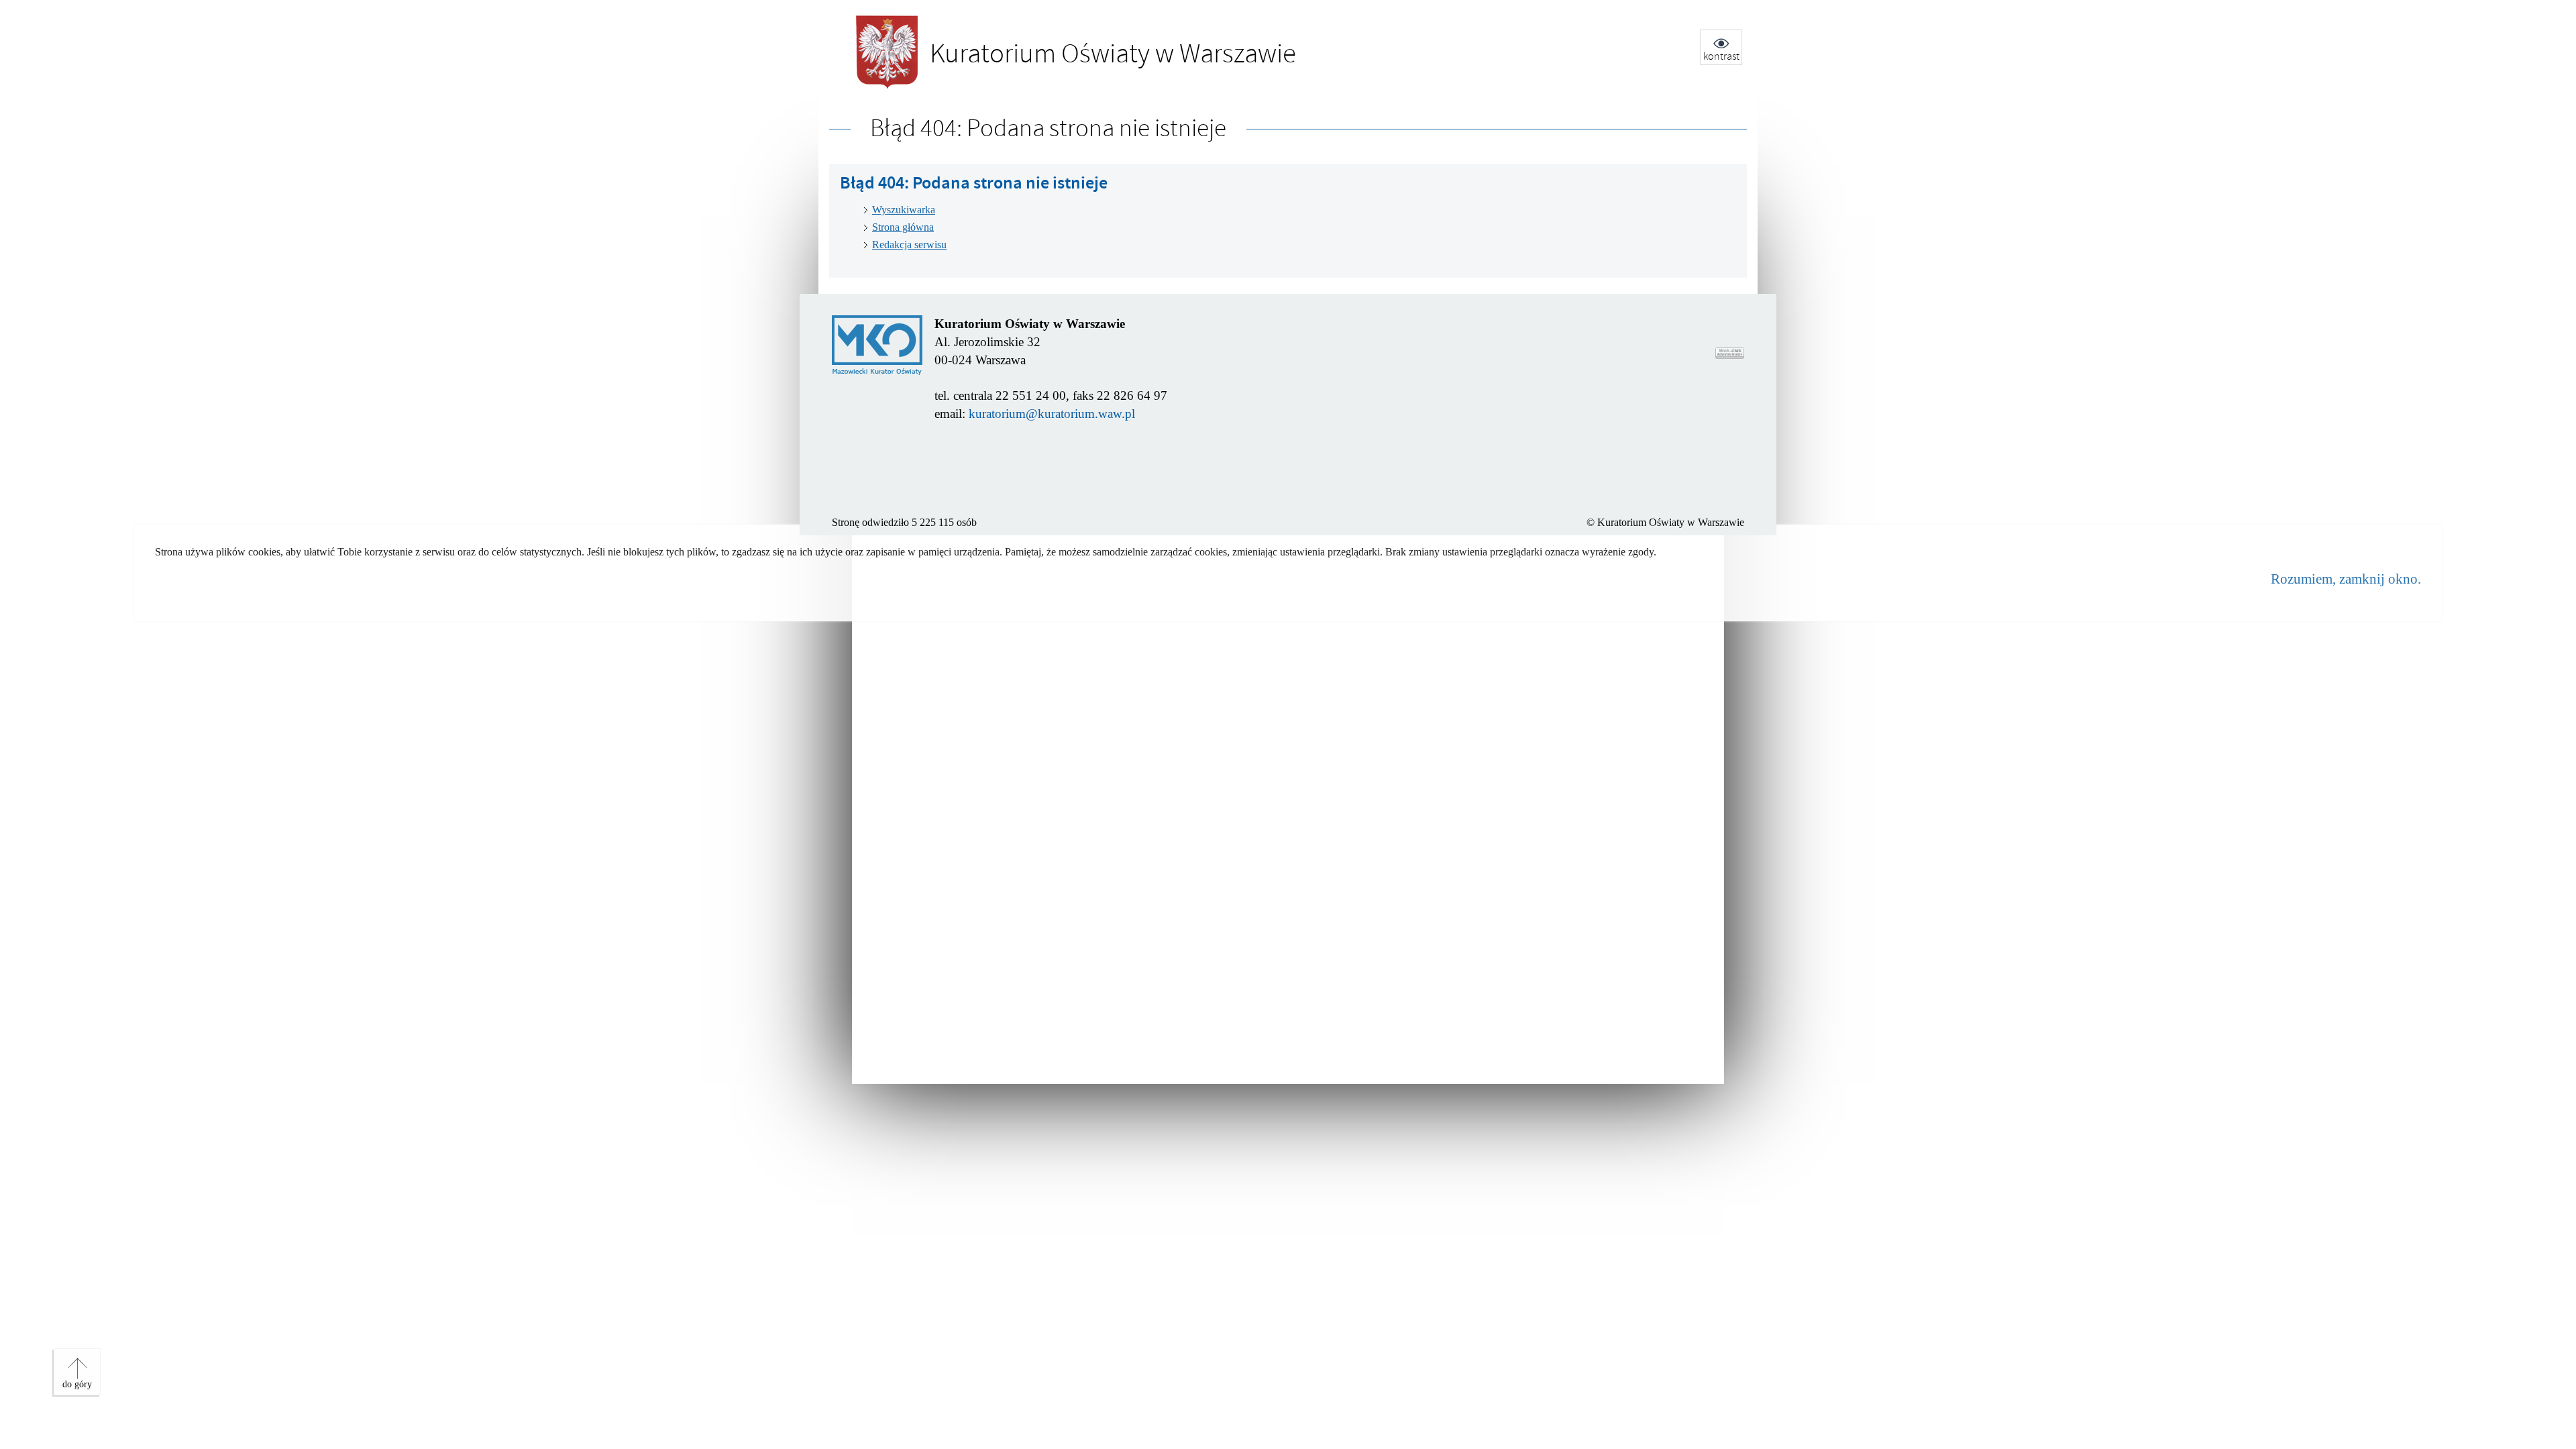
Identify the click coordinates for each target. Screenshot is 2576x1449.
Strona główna (903, 227)
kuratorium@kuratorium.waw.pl (1052, 414)
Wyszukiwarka (904, 210)
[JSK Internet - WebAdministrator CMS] (1730, 353)
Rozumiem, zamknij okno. (2346, 579)
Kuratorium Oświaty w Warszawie (1037, 55)
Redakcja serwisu (909, 245)
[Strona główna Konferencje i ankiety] (877, 345)
